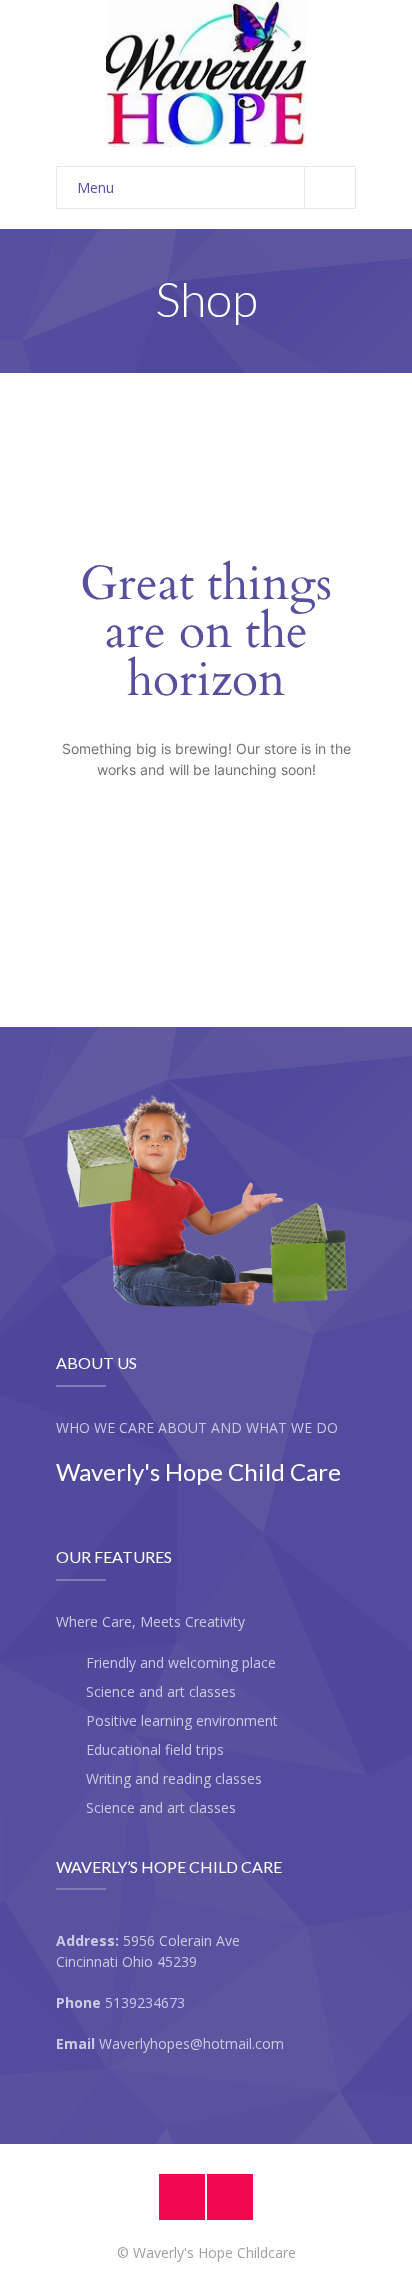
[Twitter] (230, 2197)
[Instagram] (182, 2197)
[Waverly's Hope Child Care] (206, 73)
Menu (95, 187)
